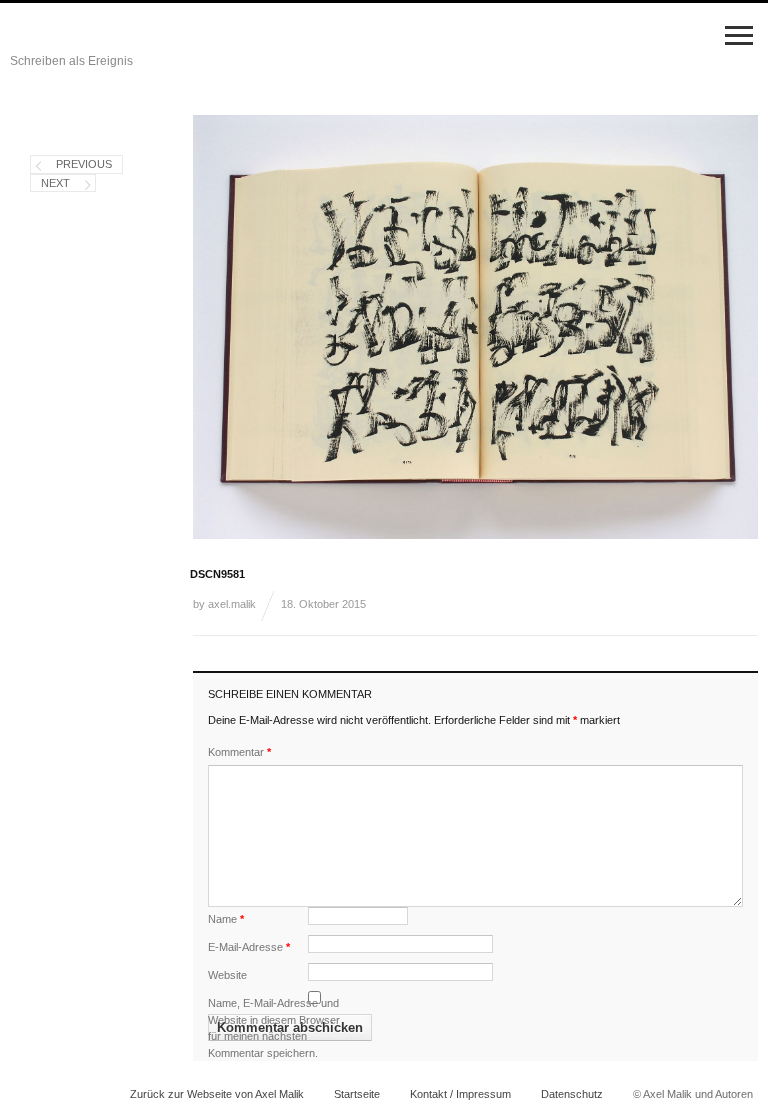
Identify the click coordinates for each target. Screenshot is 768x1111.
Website (227, 975)
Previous (84, 164)
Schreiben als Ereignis (71, 61)
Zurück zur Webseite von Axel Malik (217, 1094)
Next (55, 183)
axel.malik (232, 604)
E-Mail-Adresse (249, 947)
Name (226, 919)
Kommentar (239, 752)
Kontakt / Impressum (460, 1094)
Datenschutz (572, 1094)
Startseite (357, 1094)
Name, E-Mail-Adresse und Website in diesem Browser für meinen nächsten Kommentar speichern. (274, 1028)
